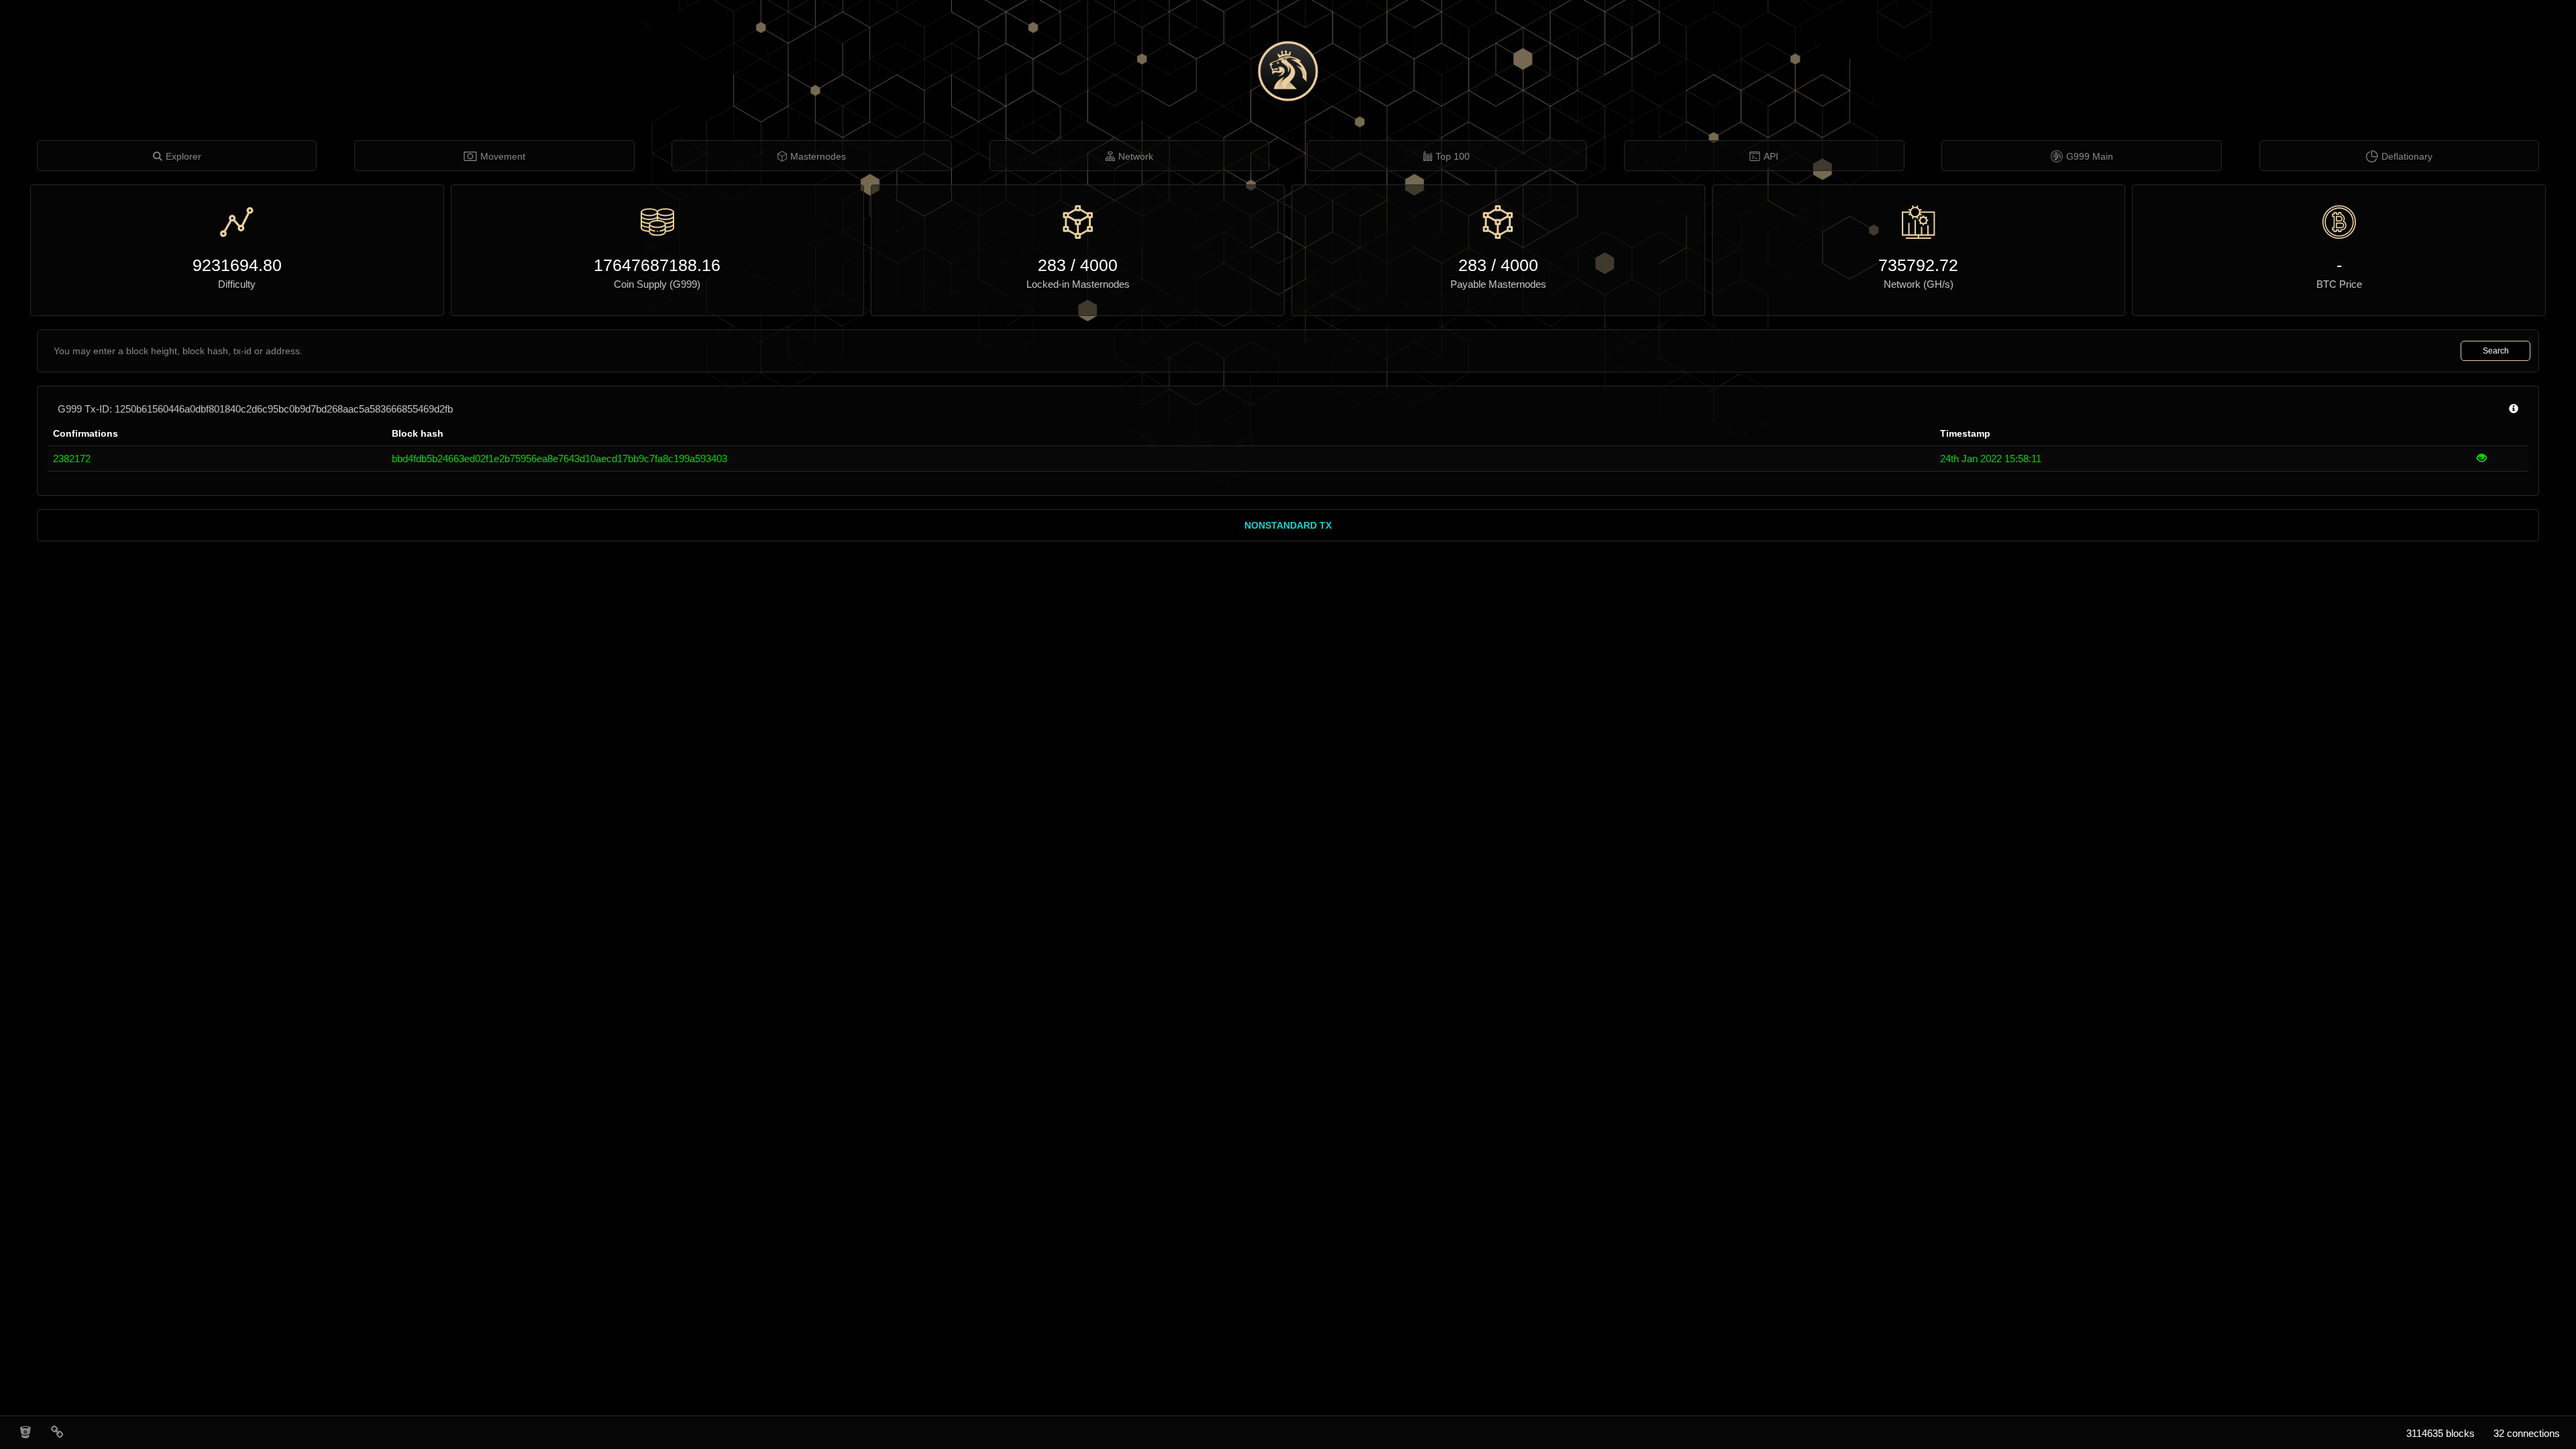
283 (1052, 265)
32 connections (2527, 1433)
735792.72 (1918, 265)
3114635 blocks (2440, 1433)
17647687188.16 (657, 265)
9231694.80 (237, 265)
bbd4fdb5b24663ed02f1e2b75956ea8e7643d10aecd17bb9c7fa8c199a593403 (559, 459)
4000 (1099, 265)
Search (2496, 351)
